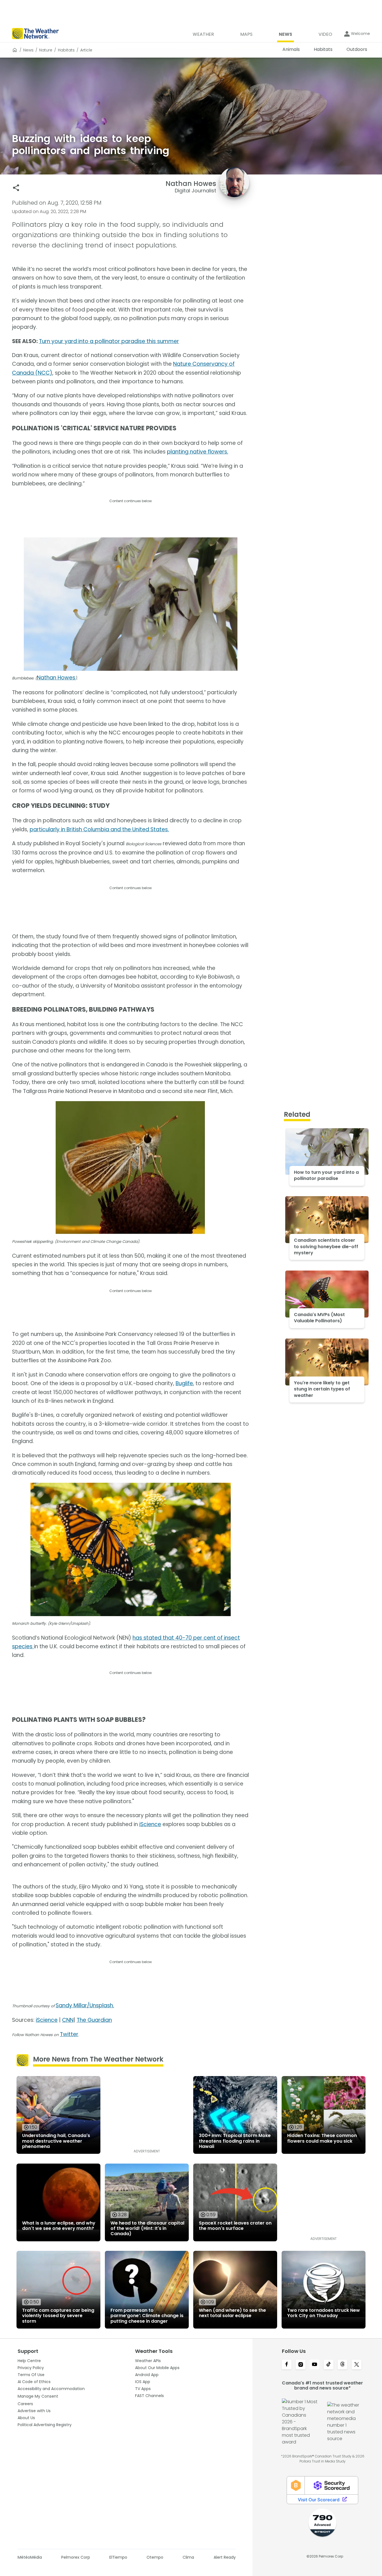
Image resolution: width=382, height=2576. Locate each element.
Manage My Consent (38, 2396)
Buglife (184, 1383)
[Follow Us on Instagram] (301, 2365)
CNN (68, 2020)
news (28, 50)
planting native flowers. (198, 452)
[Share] (16, 188)
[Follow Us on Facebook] (287, 2365)
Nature (46, 50)
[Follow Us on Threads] (343, 2365)
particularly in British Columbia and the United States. (99, 829)
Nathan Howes (56, 678)
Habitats (66, 50)
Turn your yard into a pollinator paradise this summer (109, 341)
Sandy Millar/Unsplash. (85, 2005)
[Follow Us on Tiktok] (329, 2365)
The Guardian (94, 2020)
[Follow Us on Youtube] (315, 2365)
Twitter (69, 2034)
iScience (150, 1824)
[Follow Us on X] (357, 2365)
